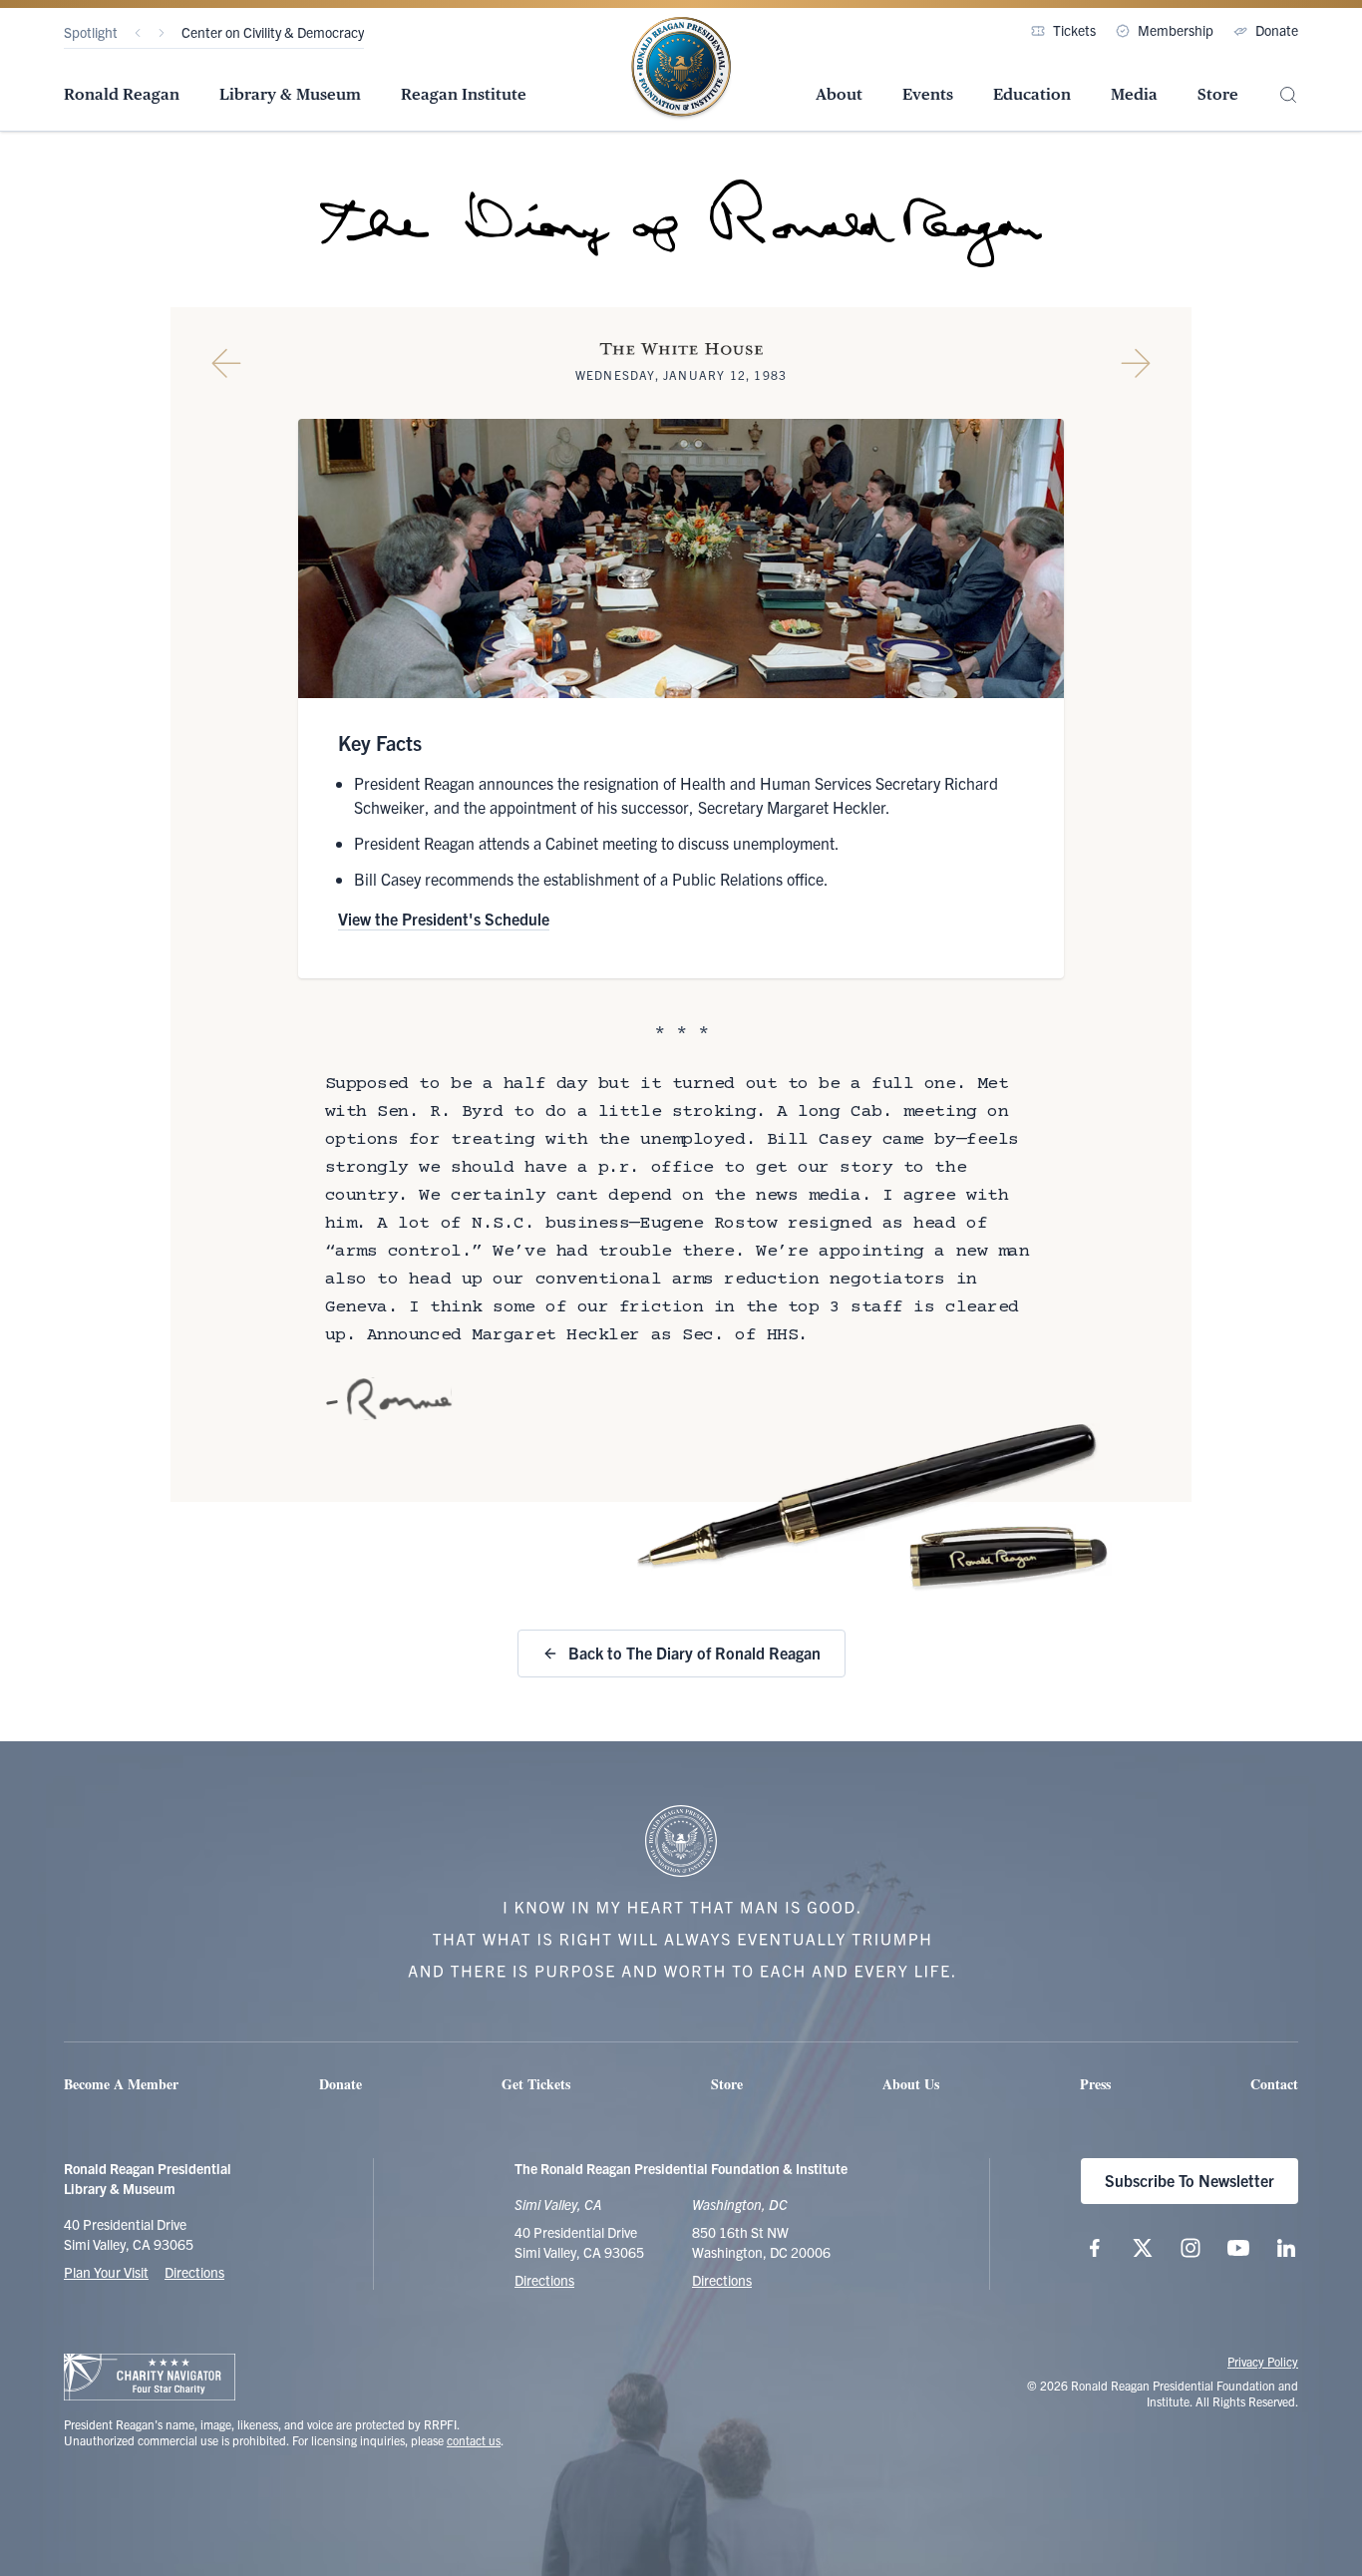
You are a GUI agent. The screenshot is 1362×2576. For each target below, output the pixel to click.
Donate (1277, 30)
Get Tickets (536, 2084)
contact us (474, 2440)
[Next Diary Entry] (1136, 363)
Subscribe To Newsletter (1190, 2180)
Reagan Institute (464, 94)
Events (928, 94)
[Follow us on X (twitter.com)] (1143, 2248)
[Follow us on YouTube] (1238, 2248)
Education (1032, 94)
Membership (1176, 30)
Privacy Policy (1263, 2361)
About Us (911, 2084)
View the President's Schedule (444, 919)
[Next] (162, 33)
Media (1134, 94)
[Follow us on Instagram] (1191, 2248)
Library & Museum (290, 94)
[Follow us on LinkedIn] (1286, 2248)
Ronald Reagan (122, 94)
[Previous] (138, 33)
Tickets (1074, 30)
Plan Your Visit (106, 2272)
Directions (194, 2272)
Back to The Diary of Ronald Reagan (694, 1653)
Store (1218, 94)
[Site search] (1288, 95)
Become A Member (121, 2084)
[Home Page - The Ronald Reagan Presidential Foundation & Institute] (681, 69)
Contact (1274, 2084)
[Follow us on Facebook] (1095, 2248)
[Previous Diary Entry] (226, 363)
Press (1095, 2084)
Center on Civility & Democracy (273, 32)
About (839, 94)
